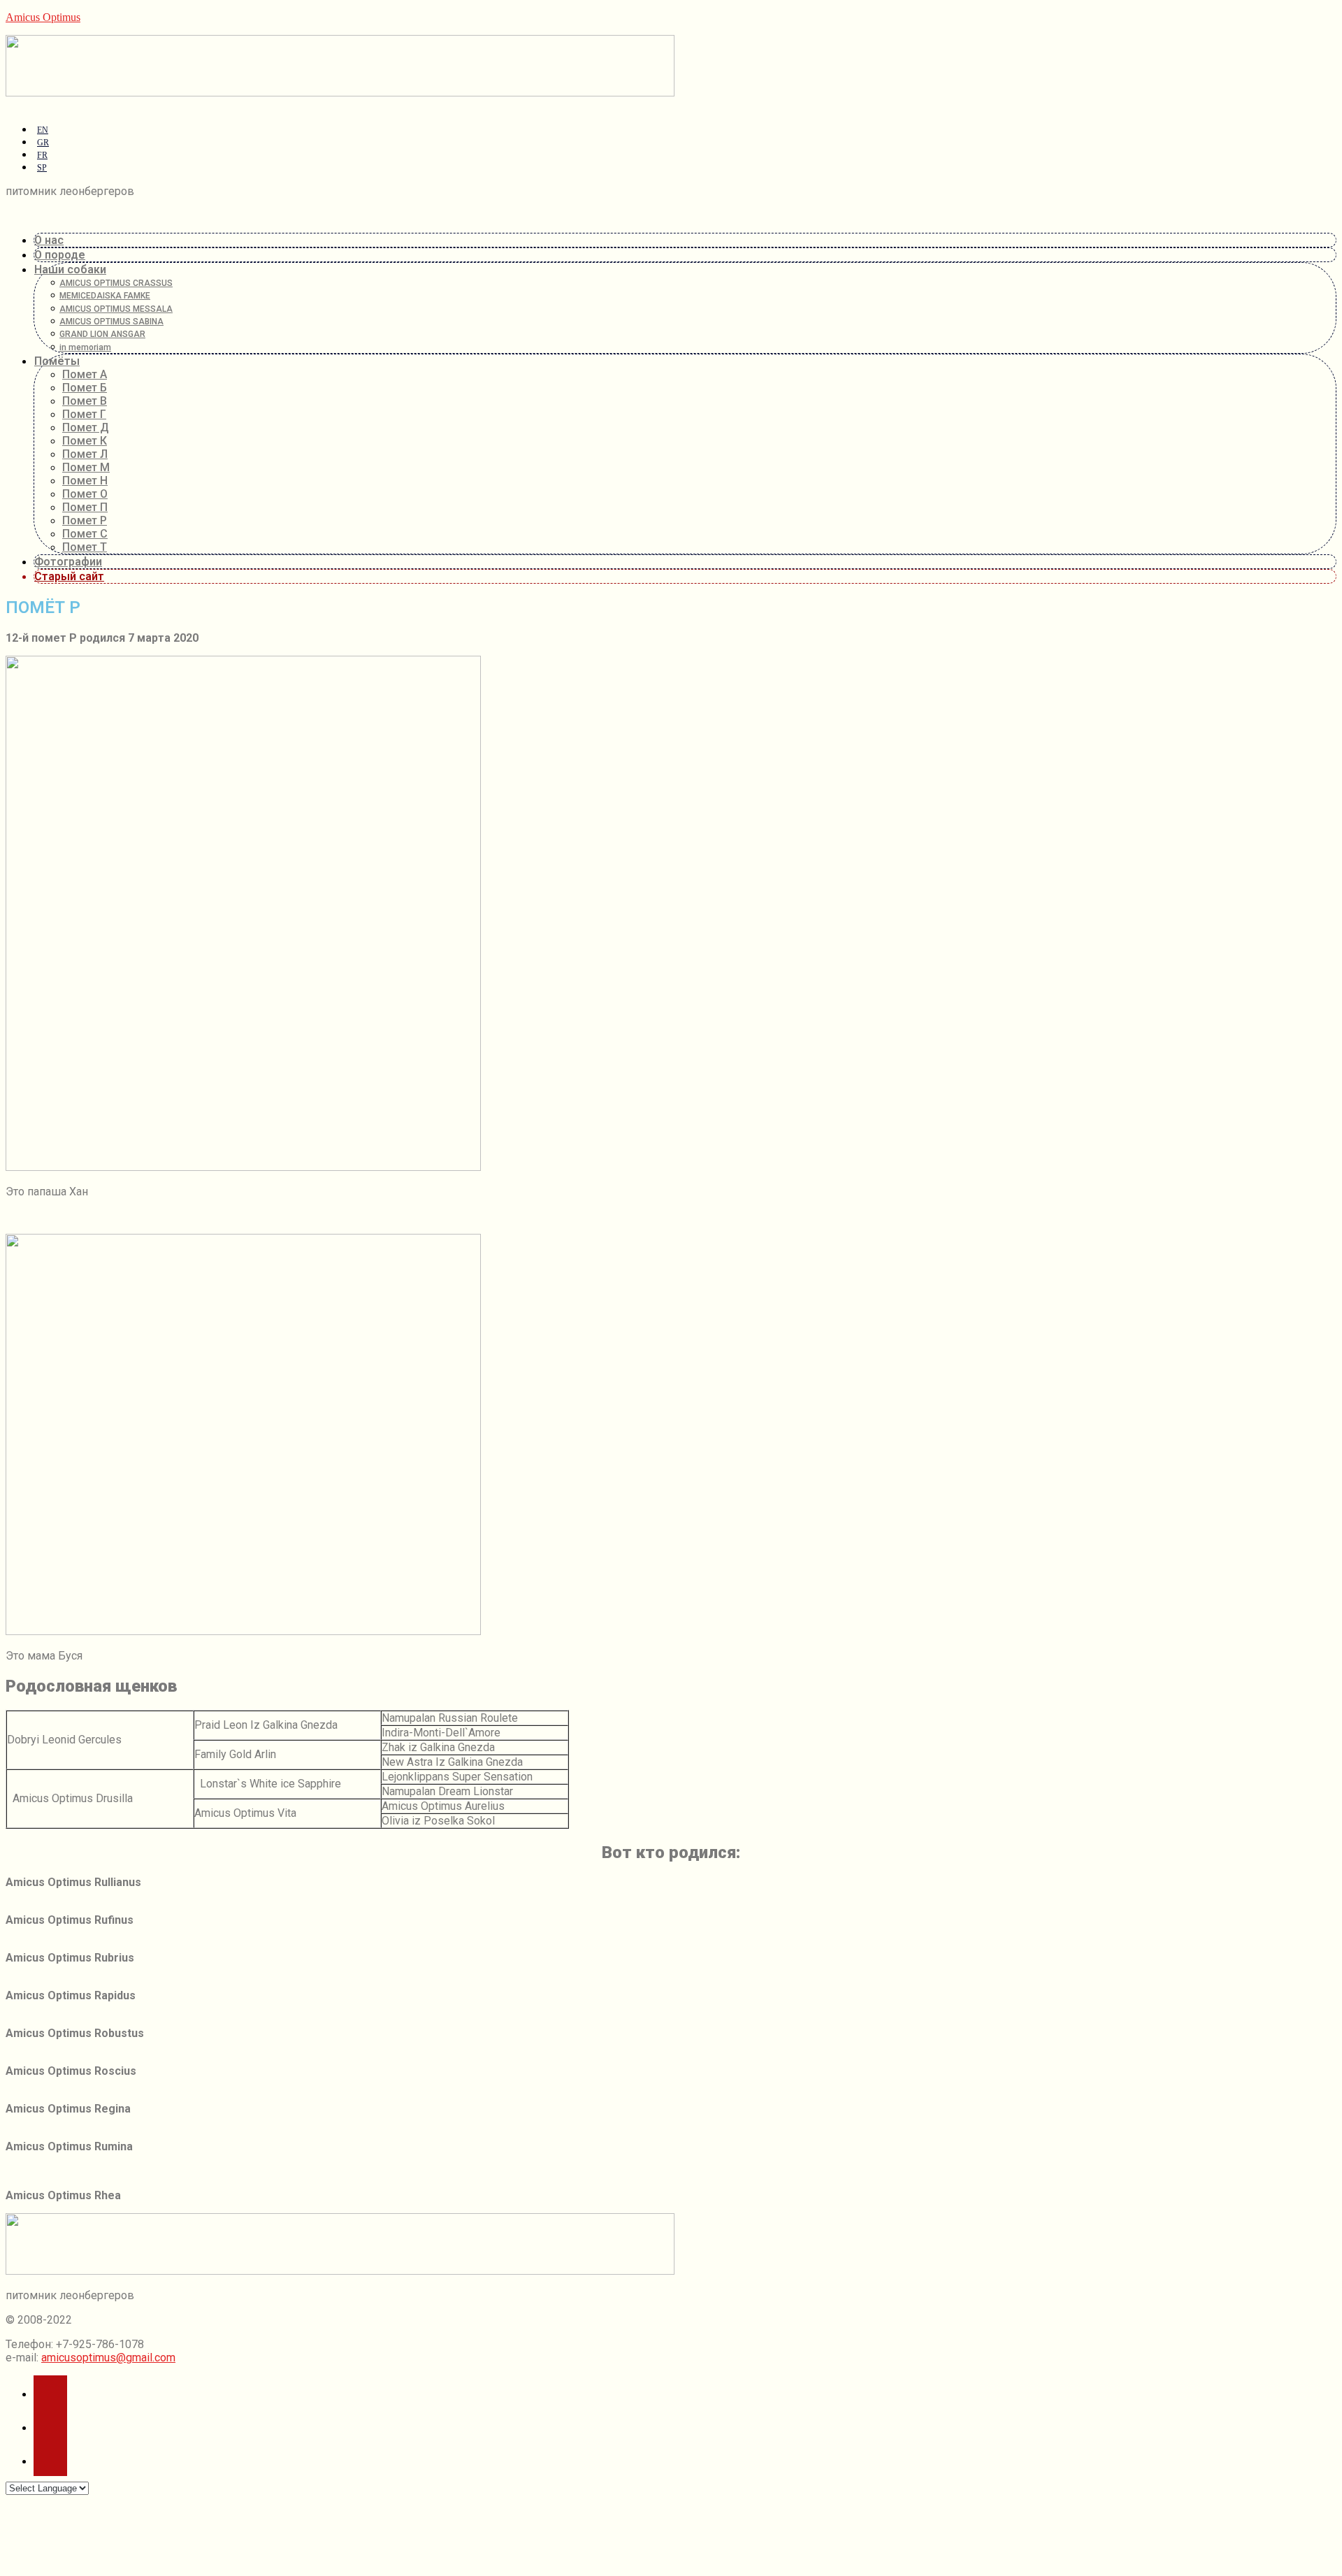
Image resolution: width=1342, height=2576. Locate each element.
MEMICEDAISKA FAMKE (106, 296)
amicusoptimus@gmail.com (108, 2358)
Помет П (85, 507)
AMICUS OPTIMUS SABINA (113, 322)
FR (42, 155)
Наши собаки (70, 269)
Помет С (85, 534)
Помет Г (84, 414)
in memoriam (87, 347)
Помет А (85, 374)
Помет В (85, 401)
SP (42, 168)
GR (43, 143)
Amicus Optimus (43, 17)
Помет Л (85, 454)
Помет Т (85, 547)
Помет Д (86, 427)
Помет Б (85, 388)
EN (43, 130)
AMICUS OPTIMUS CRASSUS (117, 283)
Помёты (57, 361)
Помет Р (85, 520)
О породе (60, 255)
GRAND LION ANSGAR (104, 334)
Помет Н (85, 481)
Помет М (86, 467)
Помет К (85, 441)
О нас (49, 240)
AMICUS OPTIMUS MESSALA (117, 309)
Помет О (85, 494)
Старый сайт (69, 576)
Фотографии (68, 562)
